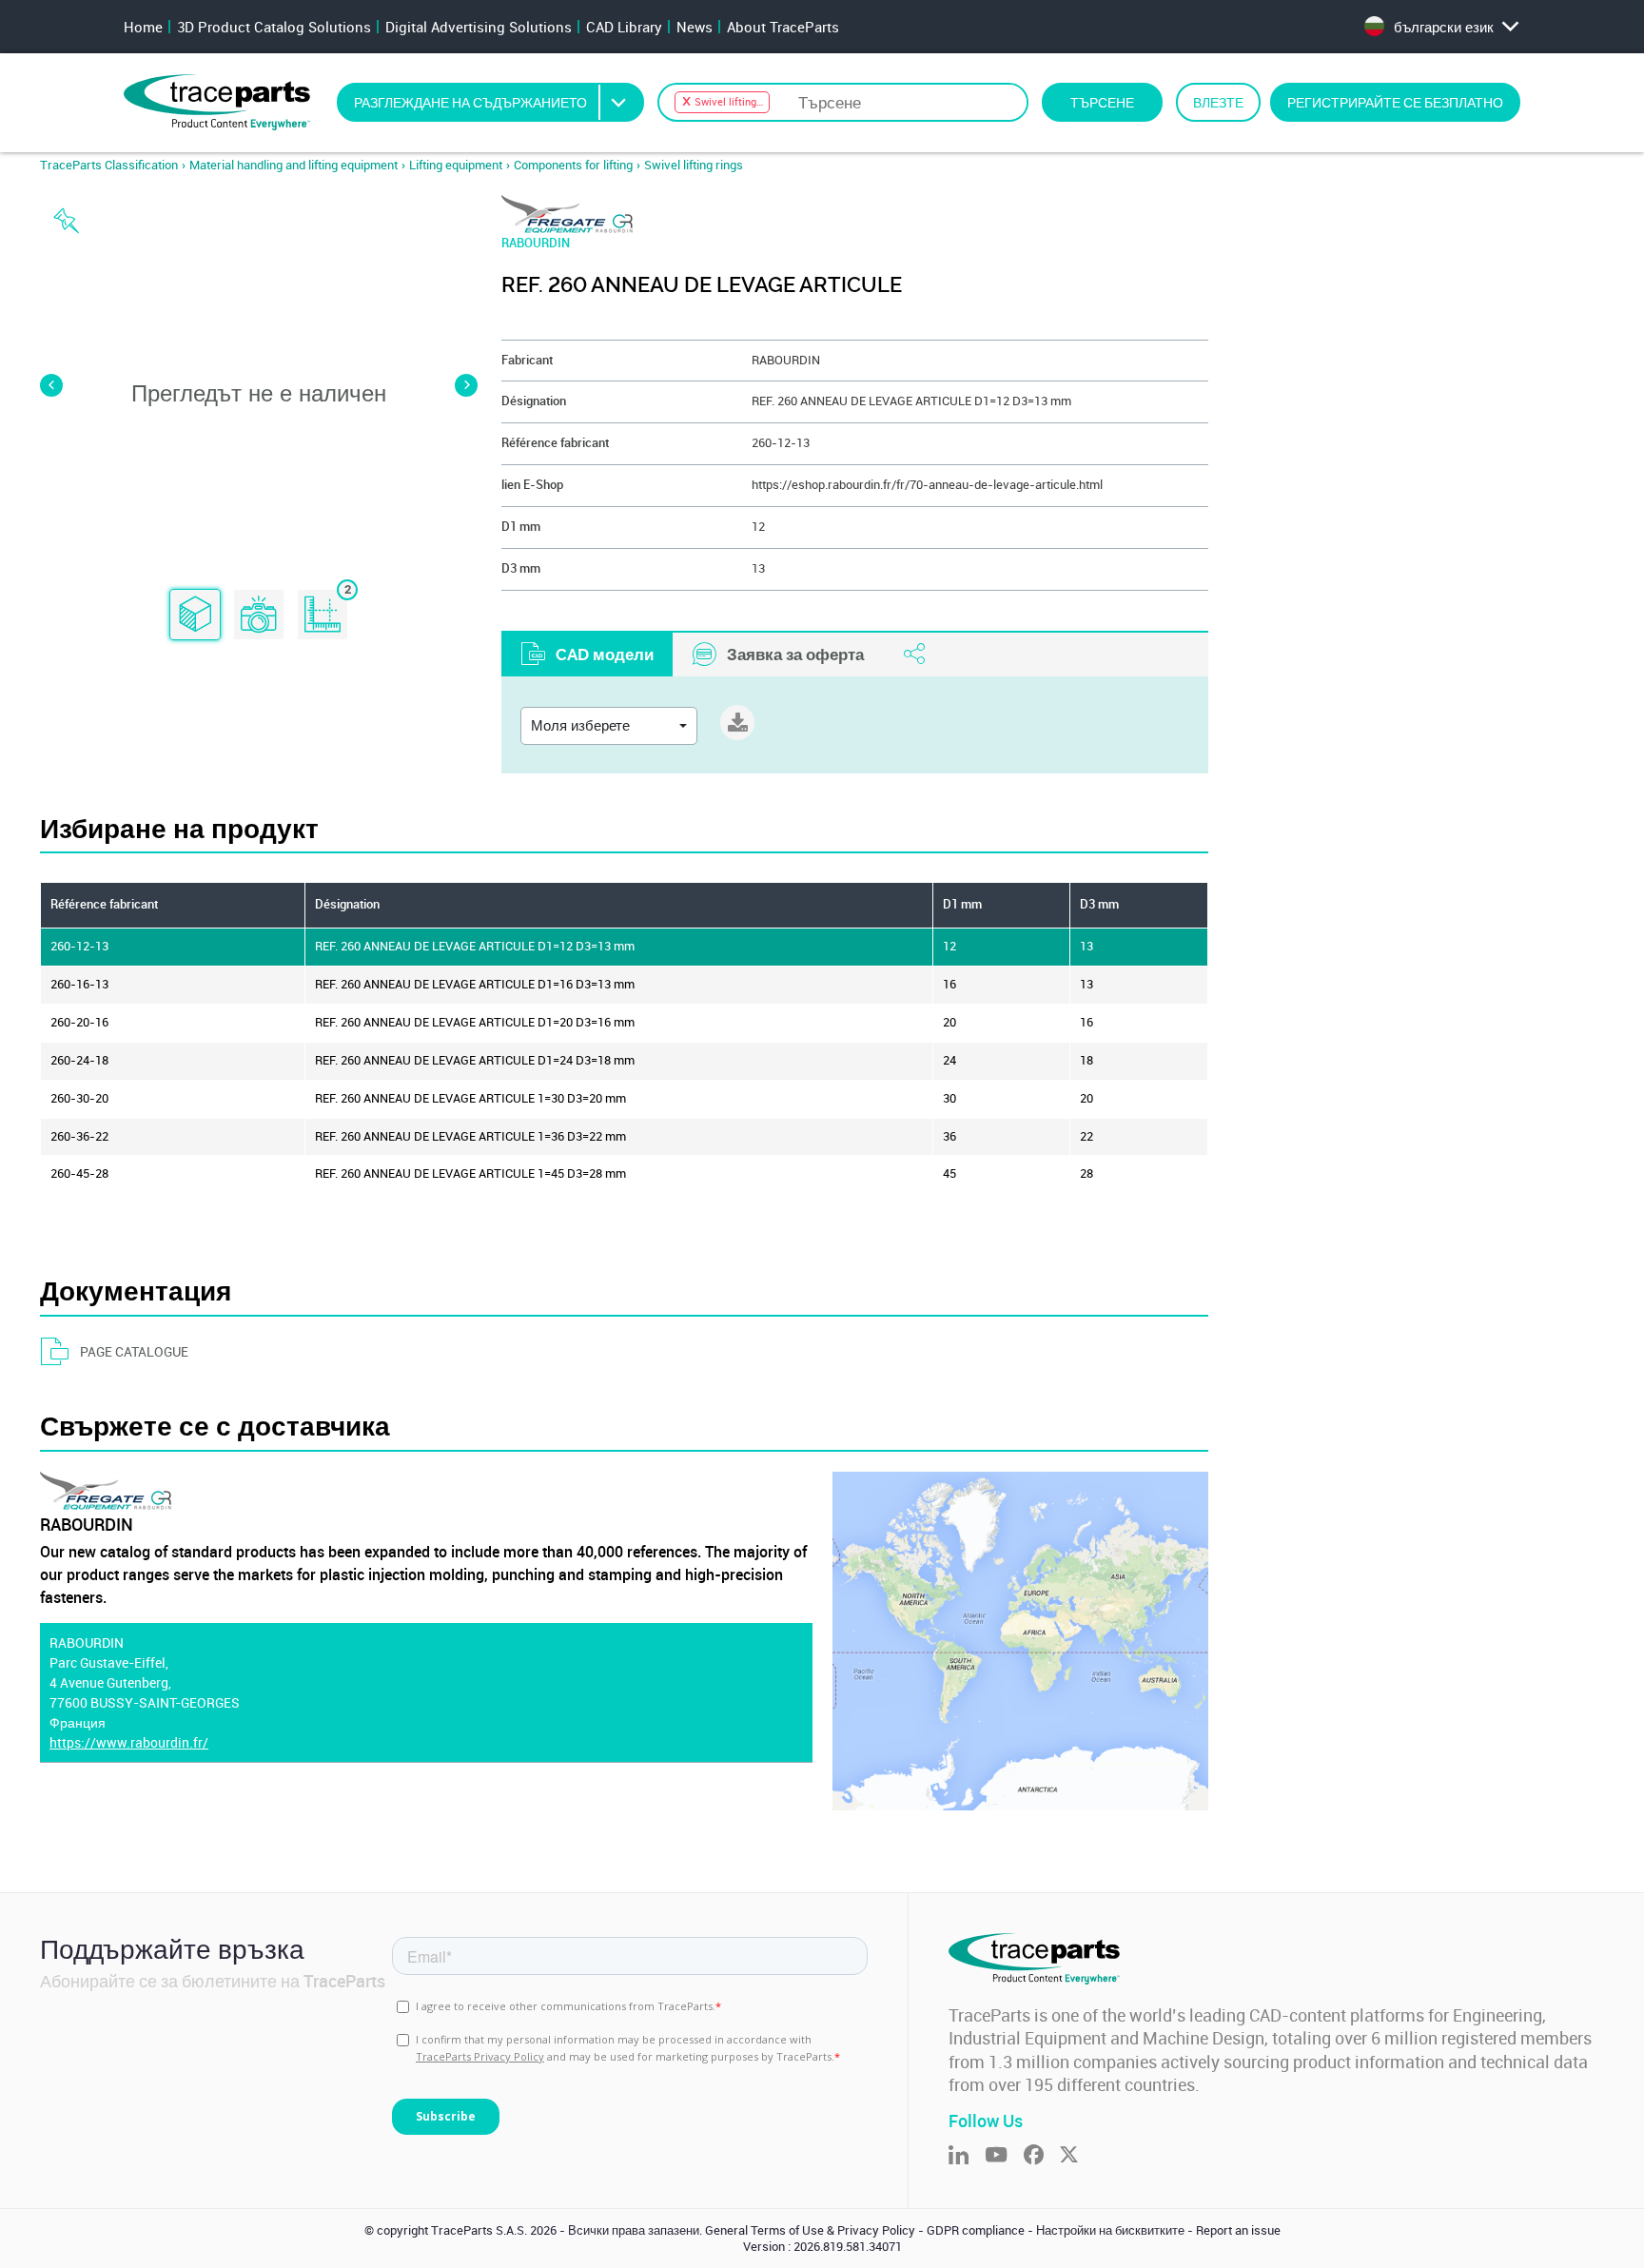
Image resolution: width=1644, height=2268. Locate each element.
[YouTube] (1004, 2156)
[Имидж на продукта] (259, 616)
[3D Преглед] (195, 616)
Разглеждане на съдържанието (470, 102)
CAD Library (624, 27)
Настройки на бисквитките (1110, 2230)
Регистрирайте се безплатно (1395, 102)
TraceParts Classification (109, 165)
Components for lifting (573, 165)
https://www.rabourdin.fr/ (129, 1742)
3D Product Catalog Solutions (274, 27)
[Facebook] (1042, 2156)
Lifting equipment (456, 165)
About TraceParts (783, 27)
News (695, 27)
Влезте (1218, 102)
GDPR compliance (976, 2230)
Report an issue (1238, 2230)
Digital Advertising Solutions (479, 27)
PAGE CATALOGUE (134, 1351)
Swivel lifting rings (694, 165)
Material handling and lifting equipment (294, 165)
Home (143, 27)
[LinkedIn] (967, 2156)
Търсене (1102, 102)
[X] (1077, 2156)
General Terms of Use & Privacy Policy (810, 2230)
